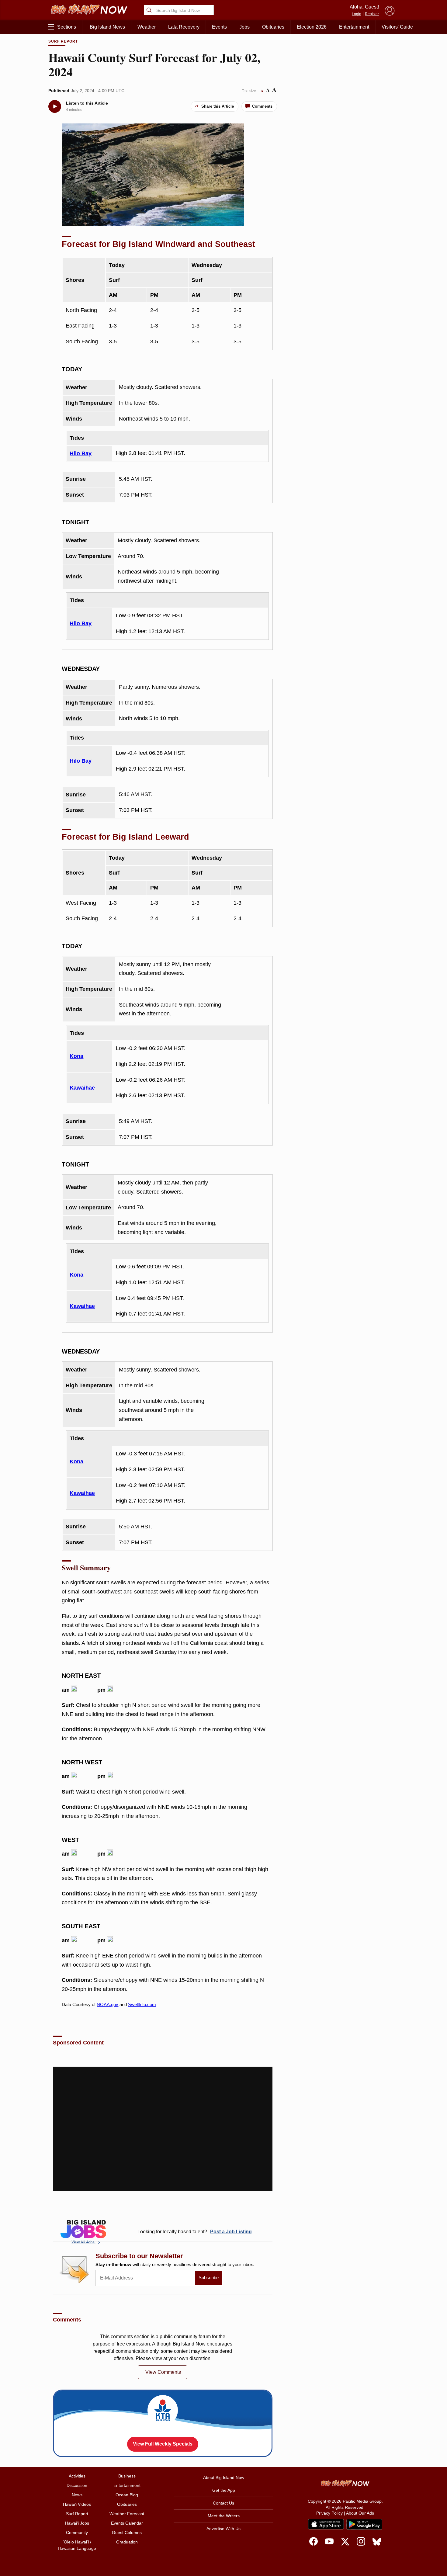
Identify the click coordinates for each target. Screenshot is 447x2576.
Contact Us (223, 2503)
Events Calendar (127, 2523)
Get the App (224, 2490)
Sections (67, 27)
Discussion (77, 2485)
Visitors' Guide (397, 27)
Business (127, 2476)
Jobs (244, 27)
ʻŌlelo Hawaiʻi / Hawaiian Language (77, 2545)
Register (372, 14)
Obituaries (273, 27)
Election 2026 (312, 27)
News (77, 2495)
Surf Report (63, 41)
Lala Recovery (184, 27)
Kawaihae (82, 1088)
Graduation (127, 2542)
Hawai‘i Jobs (77, 2523)
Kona (76, 1056)
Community (77, 2533)
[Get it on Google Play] (364, 2524)
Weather (147, 27)
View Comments (163, 2372)
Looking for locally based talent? (195, 2232)
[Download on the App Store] (326, 2524)
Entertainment (354, 27)
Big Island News (107, 27)
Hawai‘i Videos (77, 2504)
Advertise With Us (223, 2529)
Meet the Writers (224, 2516)
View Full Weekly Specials (163, 2444)
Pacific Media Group (362, 2501)
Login (357, 14)
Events (219, 27)
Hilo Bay (81, 453)
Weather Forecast (127, 2514)
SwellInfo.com (142, 2004)
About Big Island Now (224, 2477)
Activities (77, 2476)
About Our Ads (360, 2513)
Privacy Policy (329, 2513)
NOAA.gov (107, 2004)
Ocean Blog (127, 2495)
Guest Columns (127, 2533)
